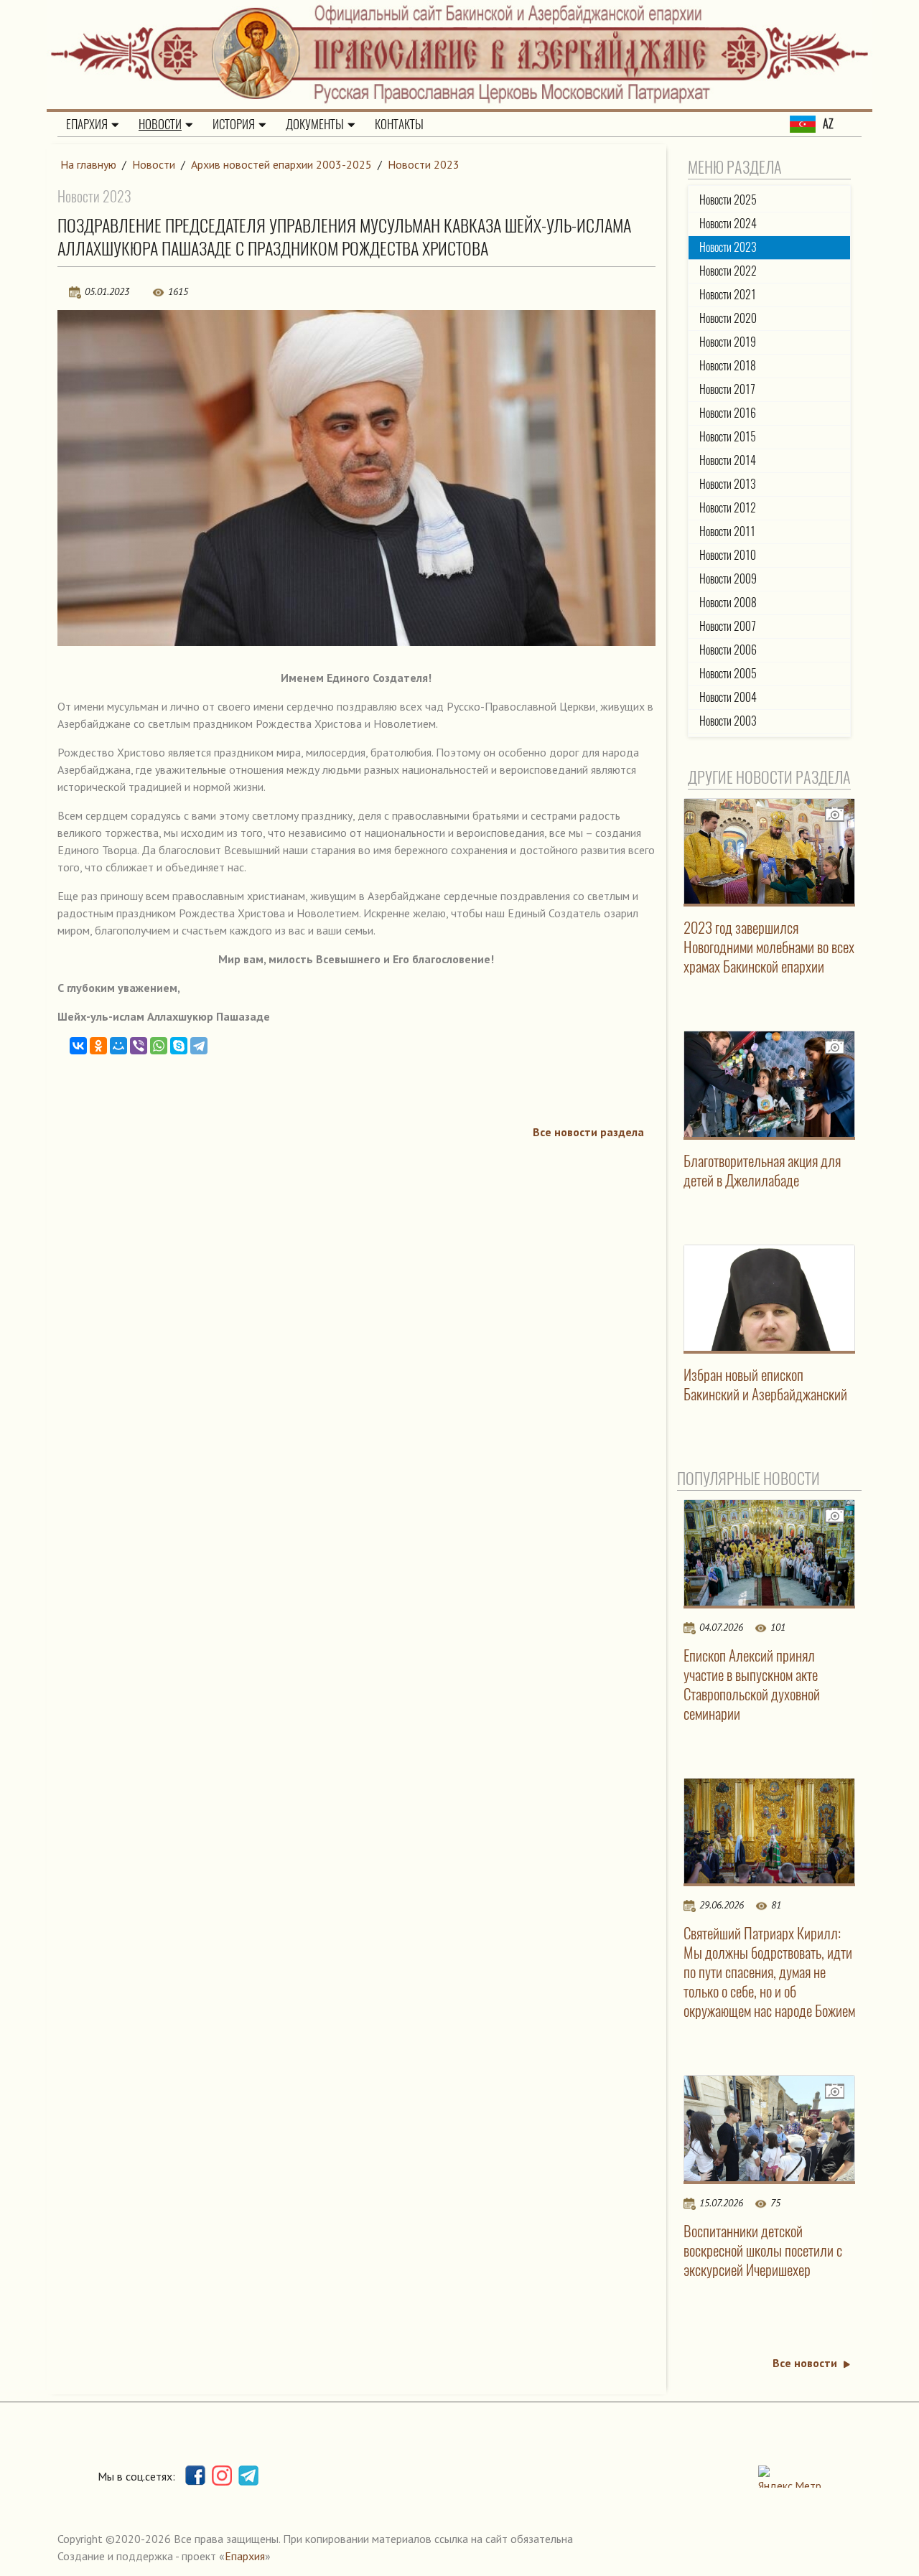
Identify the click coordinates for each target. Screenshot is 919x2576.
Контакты (399, 124)
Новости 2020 (728, 318)
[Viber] (139, 1046)
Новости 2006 (728, 650)
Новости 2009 (728, 579)
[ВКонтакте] (78, 1046)
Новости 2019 (728, 342)
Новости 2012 (728, 508)
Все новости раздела (588, 1132)
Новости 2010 (728, 555)
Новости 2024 (728, 224)
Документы (315, 124)
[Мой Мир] (118, 1046)
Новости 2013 (728, 484)
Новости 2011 (727, 531)
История (234, 124)
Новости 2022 (728, 271)
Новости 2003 (728, 721)
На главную (88, 164)
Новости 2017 (727, 389)
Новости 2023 (424, 164)
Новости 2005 (728, 674)
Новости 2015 (728, 437)
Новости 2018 (728, 366)
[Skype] (179, 1046)
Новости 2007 (728, 626)
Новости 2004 (728, 697)
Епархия (87, 124)
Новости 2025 (728, 200)
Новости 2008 (728, 603)
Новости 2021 (728, 295)
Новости (160, 124)
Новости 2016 (728, 413)
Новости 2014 (728, 460)
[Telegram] (199, 1046)
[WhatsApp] (159, 1046)
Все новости (805, 2363)
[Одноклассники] (98, 1046)
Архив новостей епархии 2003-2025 (281, 164)
